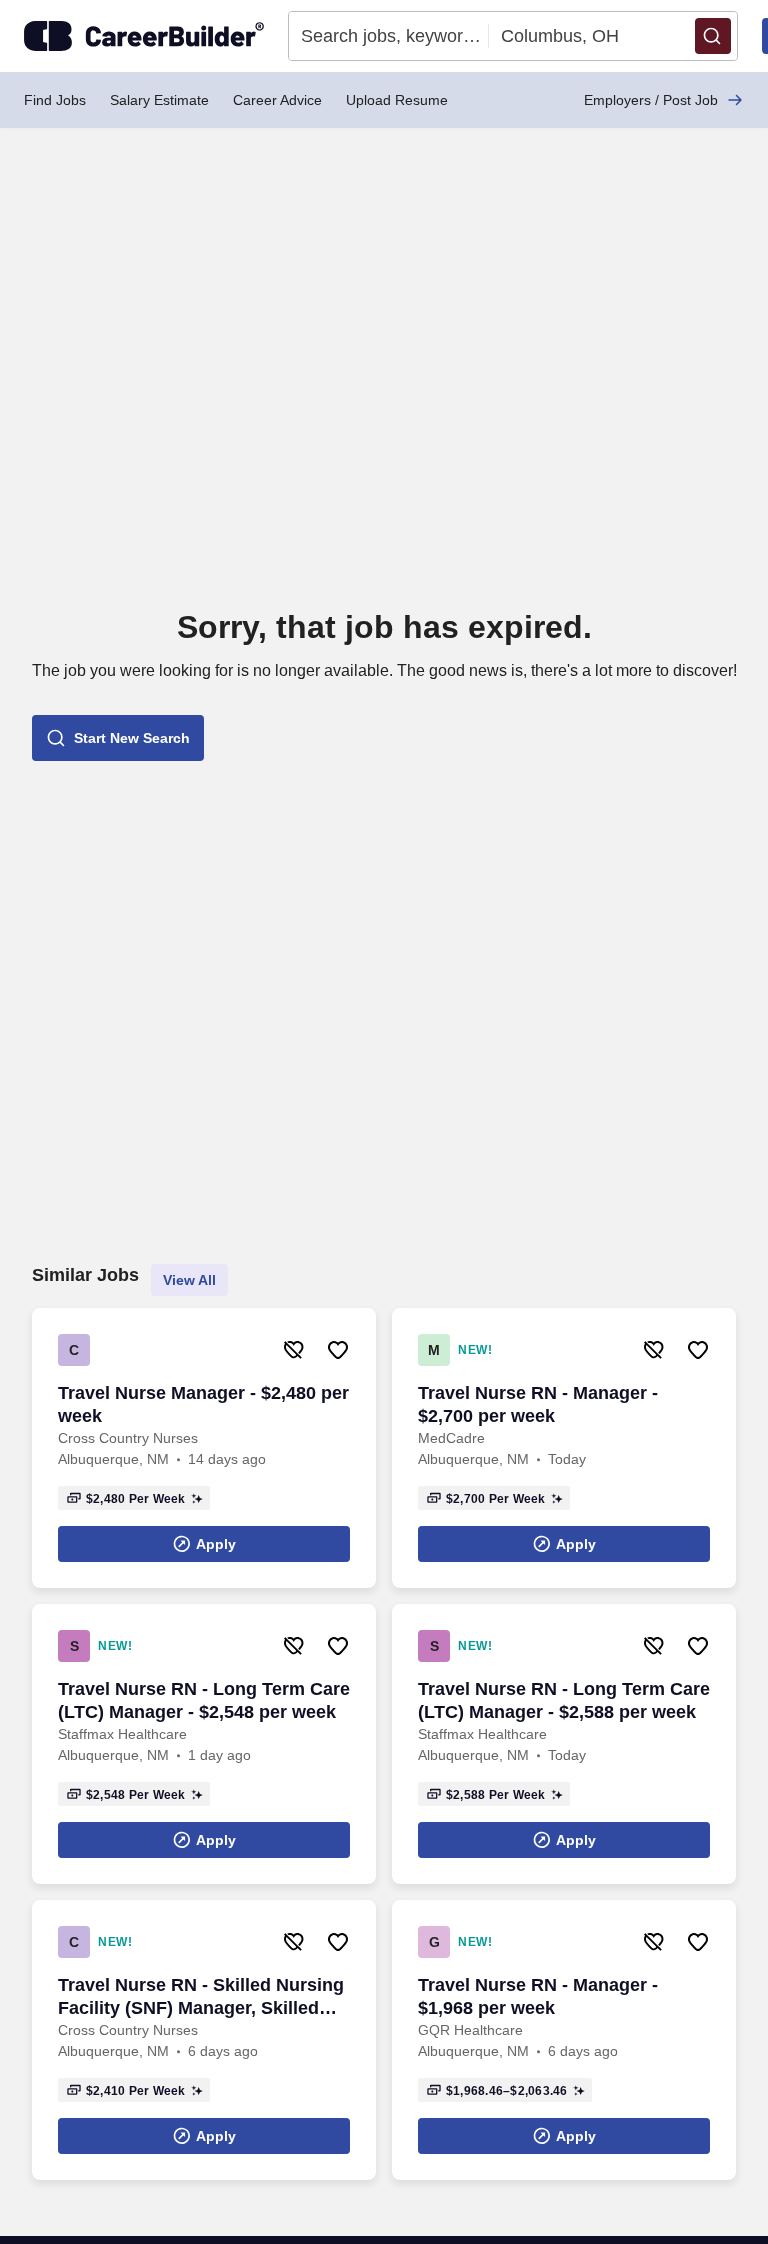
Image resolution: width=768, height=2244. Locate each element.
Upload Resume (397, 100)
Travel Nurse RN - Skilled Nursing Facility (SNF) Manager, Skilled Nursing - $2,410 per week (201, 1997)
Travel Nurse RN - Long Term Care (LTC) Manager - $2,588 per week (564, 1700)
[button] (713, 36)
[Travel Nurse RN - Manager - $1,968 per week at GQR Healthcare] (564, 2040)
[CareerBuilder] (144, 36)
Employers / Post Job (651, 100)
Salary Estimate (159, 100)
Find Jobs (55, 100)
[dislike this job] (294, 1350)
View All (189, 1280)
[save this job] (338, 1350)
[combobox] (389, 36)
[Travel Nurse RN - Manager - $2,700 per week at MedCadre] (564, 1448)
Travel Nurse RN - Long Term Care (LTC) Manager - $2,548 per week (204, 1700)
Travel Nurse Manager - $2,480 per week (203, 1404)
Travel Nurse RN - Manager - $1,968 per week (538, 1996)
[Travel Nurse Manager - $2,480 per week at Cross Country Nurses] (204, 1448)
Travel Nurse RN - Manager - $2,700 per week (538, 1404)
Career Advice (277, 100)
